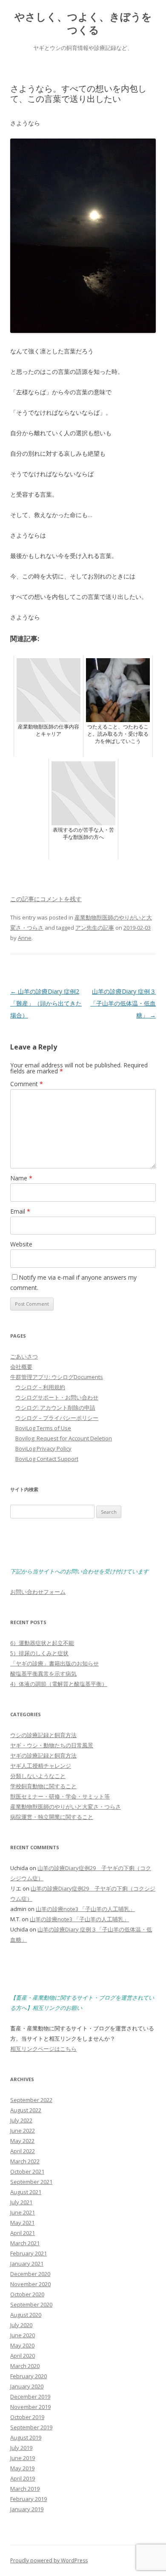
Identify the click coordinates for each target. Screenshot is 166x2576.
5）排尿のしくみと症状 (39, 1653)
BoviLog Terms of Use (43, 1428)
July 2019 (21, 2448)
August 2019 (26, 2437)
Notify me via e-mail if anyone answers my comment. (73, 1282)
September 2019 (31, 2427)
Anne (25, 938)
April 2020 (23, 2356)
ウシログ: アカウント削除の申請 (55, 1408)
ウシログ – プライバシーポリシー (57, 1418)
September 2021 (31, 2182)
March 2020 (25, 2366)
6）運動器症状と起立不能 (42, 1643)
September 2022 (31, 2100)
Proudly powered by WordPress (49, 2560)
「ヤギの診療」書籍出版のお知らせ (54, 1663)
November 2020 (30, 2284)
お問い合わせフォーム (38, 1592)
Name (21, 1178)
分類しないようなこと (38, 1776)
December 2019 (30, 2397)
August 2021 (26, 2192)
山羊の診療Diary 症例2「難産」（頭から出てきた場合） (46, 1003)
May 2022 (22, 2141)
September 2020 (31, 2304)
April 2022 (23, 2151)
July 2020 (21, 2325)
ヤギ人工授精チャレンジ (41, 1766)
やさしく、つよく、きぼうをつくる (83, 23)
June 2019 (23, 2458)
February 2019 (29, 2499)
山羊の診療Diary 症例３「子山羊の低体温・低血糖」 (123, 1003)
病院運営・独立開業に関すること (52, 1817)
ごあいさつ (24, 1356)
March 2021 (25, 2243)
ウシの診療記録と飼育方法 (43, 1735)
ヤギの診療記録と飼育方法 (43, 1755)
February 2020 (29, 2376)
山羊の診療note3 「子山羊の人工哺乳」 (85, 1909)
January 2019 (27, 2509)
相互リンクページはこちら (43, 2049)
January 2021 (27, 2264)
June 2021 (23, 2212)
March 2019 (25, 2489)
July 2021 (21, 2202)
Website (21, 1244)
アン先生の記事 (95, 928)
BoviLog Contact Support (47, 1459)
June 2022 (23, 2131)
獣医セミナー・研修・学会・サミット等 (60, 1796)
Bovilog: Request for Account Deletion (64, 1438)
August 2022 (26, 2110)
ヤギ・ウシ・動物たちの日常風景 (52, 1745)
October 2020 (27, 2294)
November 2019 (30, 2407)
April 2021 (23, 2233)
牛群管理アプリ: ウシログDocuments (57, 1377)
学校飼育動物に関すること (43, 1786)
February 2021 (29, 2253)
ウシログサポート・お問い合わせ (57, 1397)
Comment (27, 1084)
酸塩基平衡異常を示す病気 (43, 1674)
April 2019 (23, 2478)
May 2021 (22, 2223)
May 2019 (22, 2468)
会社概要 (21, 1367)
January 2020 (27, 2386)
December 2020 (30, 2274)
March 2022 (25, 2161)
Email (20, 1211)
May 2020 (22, 2345)
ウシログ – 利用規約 (40, 1387)
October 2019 (27, 2417)
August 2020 (26, 2315)
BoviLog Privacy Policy (43, 1448)
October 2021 (27, 2171)
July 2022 (21, 2120)
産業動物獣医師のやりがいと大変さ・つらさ (66, 1807)
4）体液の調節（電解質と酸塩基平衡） (59, 1684)
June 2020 (23, 2335)
